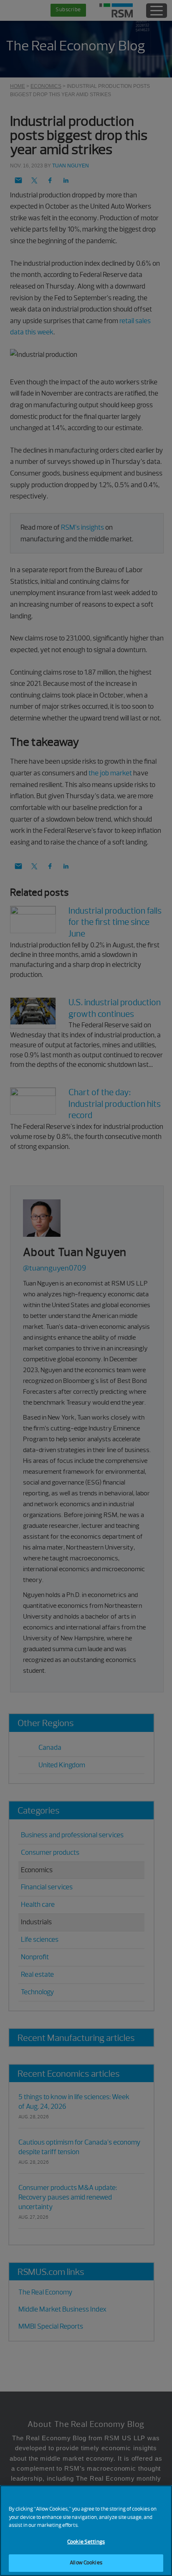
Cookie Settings (86, 2542)
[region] (86, 2531)
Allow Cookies (86, 2563)
